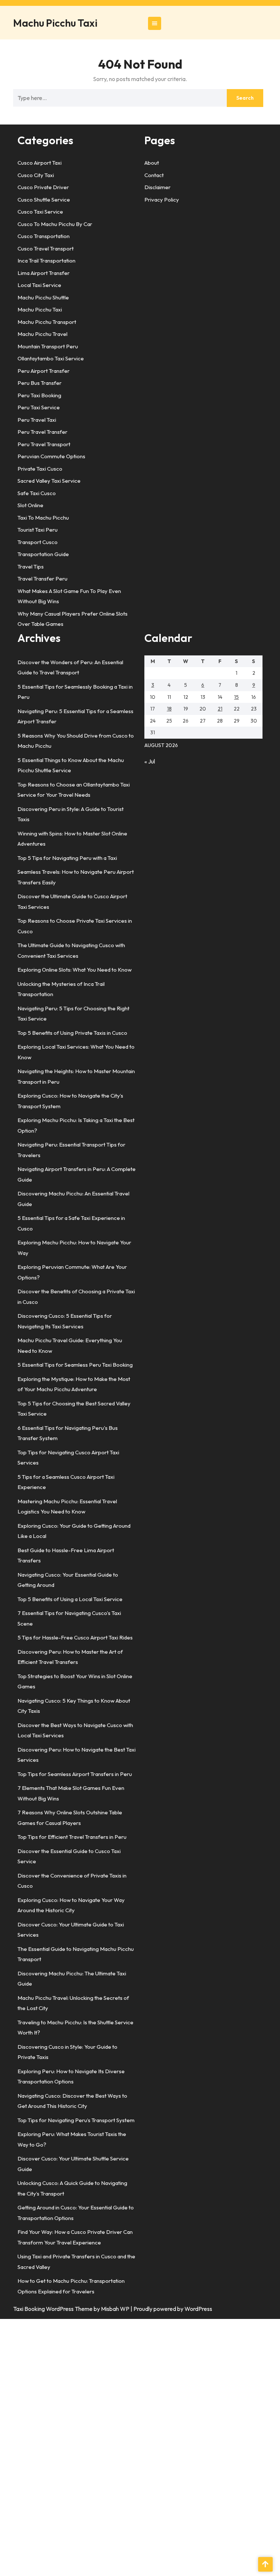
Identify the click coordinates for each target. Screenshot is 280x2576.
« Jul (150, 761)
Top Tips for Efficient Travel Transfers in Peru (72, 1837)
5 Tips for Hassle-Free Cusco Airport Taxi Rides (75, 1637)
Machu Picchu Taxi (55, 23)
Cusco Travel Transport (46, 248)
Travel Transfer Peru (42, 579)
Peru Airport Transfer (44, 371)
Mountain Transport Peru (48, 346)
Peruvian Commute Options (51, 456)
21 (220, 709)
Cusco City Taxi (36, 175)
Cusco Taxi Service (40, 212)
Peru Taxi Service (39, 407)
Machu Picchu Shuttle (43, 297)
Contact (154, 175)
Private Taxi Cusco (40, 469)
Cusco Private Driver (43, 187)
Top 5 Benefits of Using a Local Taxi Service (70, 1599)
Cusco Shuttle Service (44, 200)
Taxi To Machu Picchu (43, 518)
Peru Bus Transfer (40, 383)
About (152, 163)
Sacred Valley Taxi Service (49, 481)
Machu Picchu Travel (42, 334)
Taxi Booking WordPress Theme (53, 2309)
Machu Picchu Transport (47, 322)
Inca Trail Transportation (46, 261)
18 (169, 709)
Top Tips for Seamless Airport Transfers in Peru (75, 1774)
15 (236, 697)
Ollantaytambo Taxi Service (51, 358)
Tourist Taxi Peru (38, 530)
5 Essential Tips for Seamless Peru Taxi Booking (75, 1365)
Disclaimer (157, 187)
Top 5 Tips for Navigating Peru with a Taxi (67, 858)
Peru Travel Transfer (42, 432)
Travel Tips (31, 567)
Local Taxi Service (39, 285)
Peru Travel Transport (44, 444)
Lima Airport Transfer (44, 273)
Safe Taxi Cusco (37, 493)
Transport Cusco (38, 542)
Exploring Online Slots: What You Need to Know (75, 970)
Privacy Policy (162, 200)
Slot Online (30, 505)
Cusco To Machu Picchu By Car (55, 224)
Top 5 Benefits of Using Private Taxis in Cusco (72, 1033)
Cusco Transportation (44, 236)
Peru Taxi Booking (39, 395)
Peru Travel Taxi (37, 420)
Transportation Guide (43, 554)
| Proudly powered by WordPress (171, 2309)
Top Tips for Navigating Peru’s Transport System (76, 2120)
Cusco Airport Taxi (40, 163)
